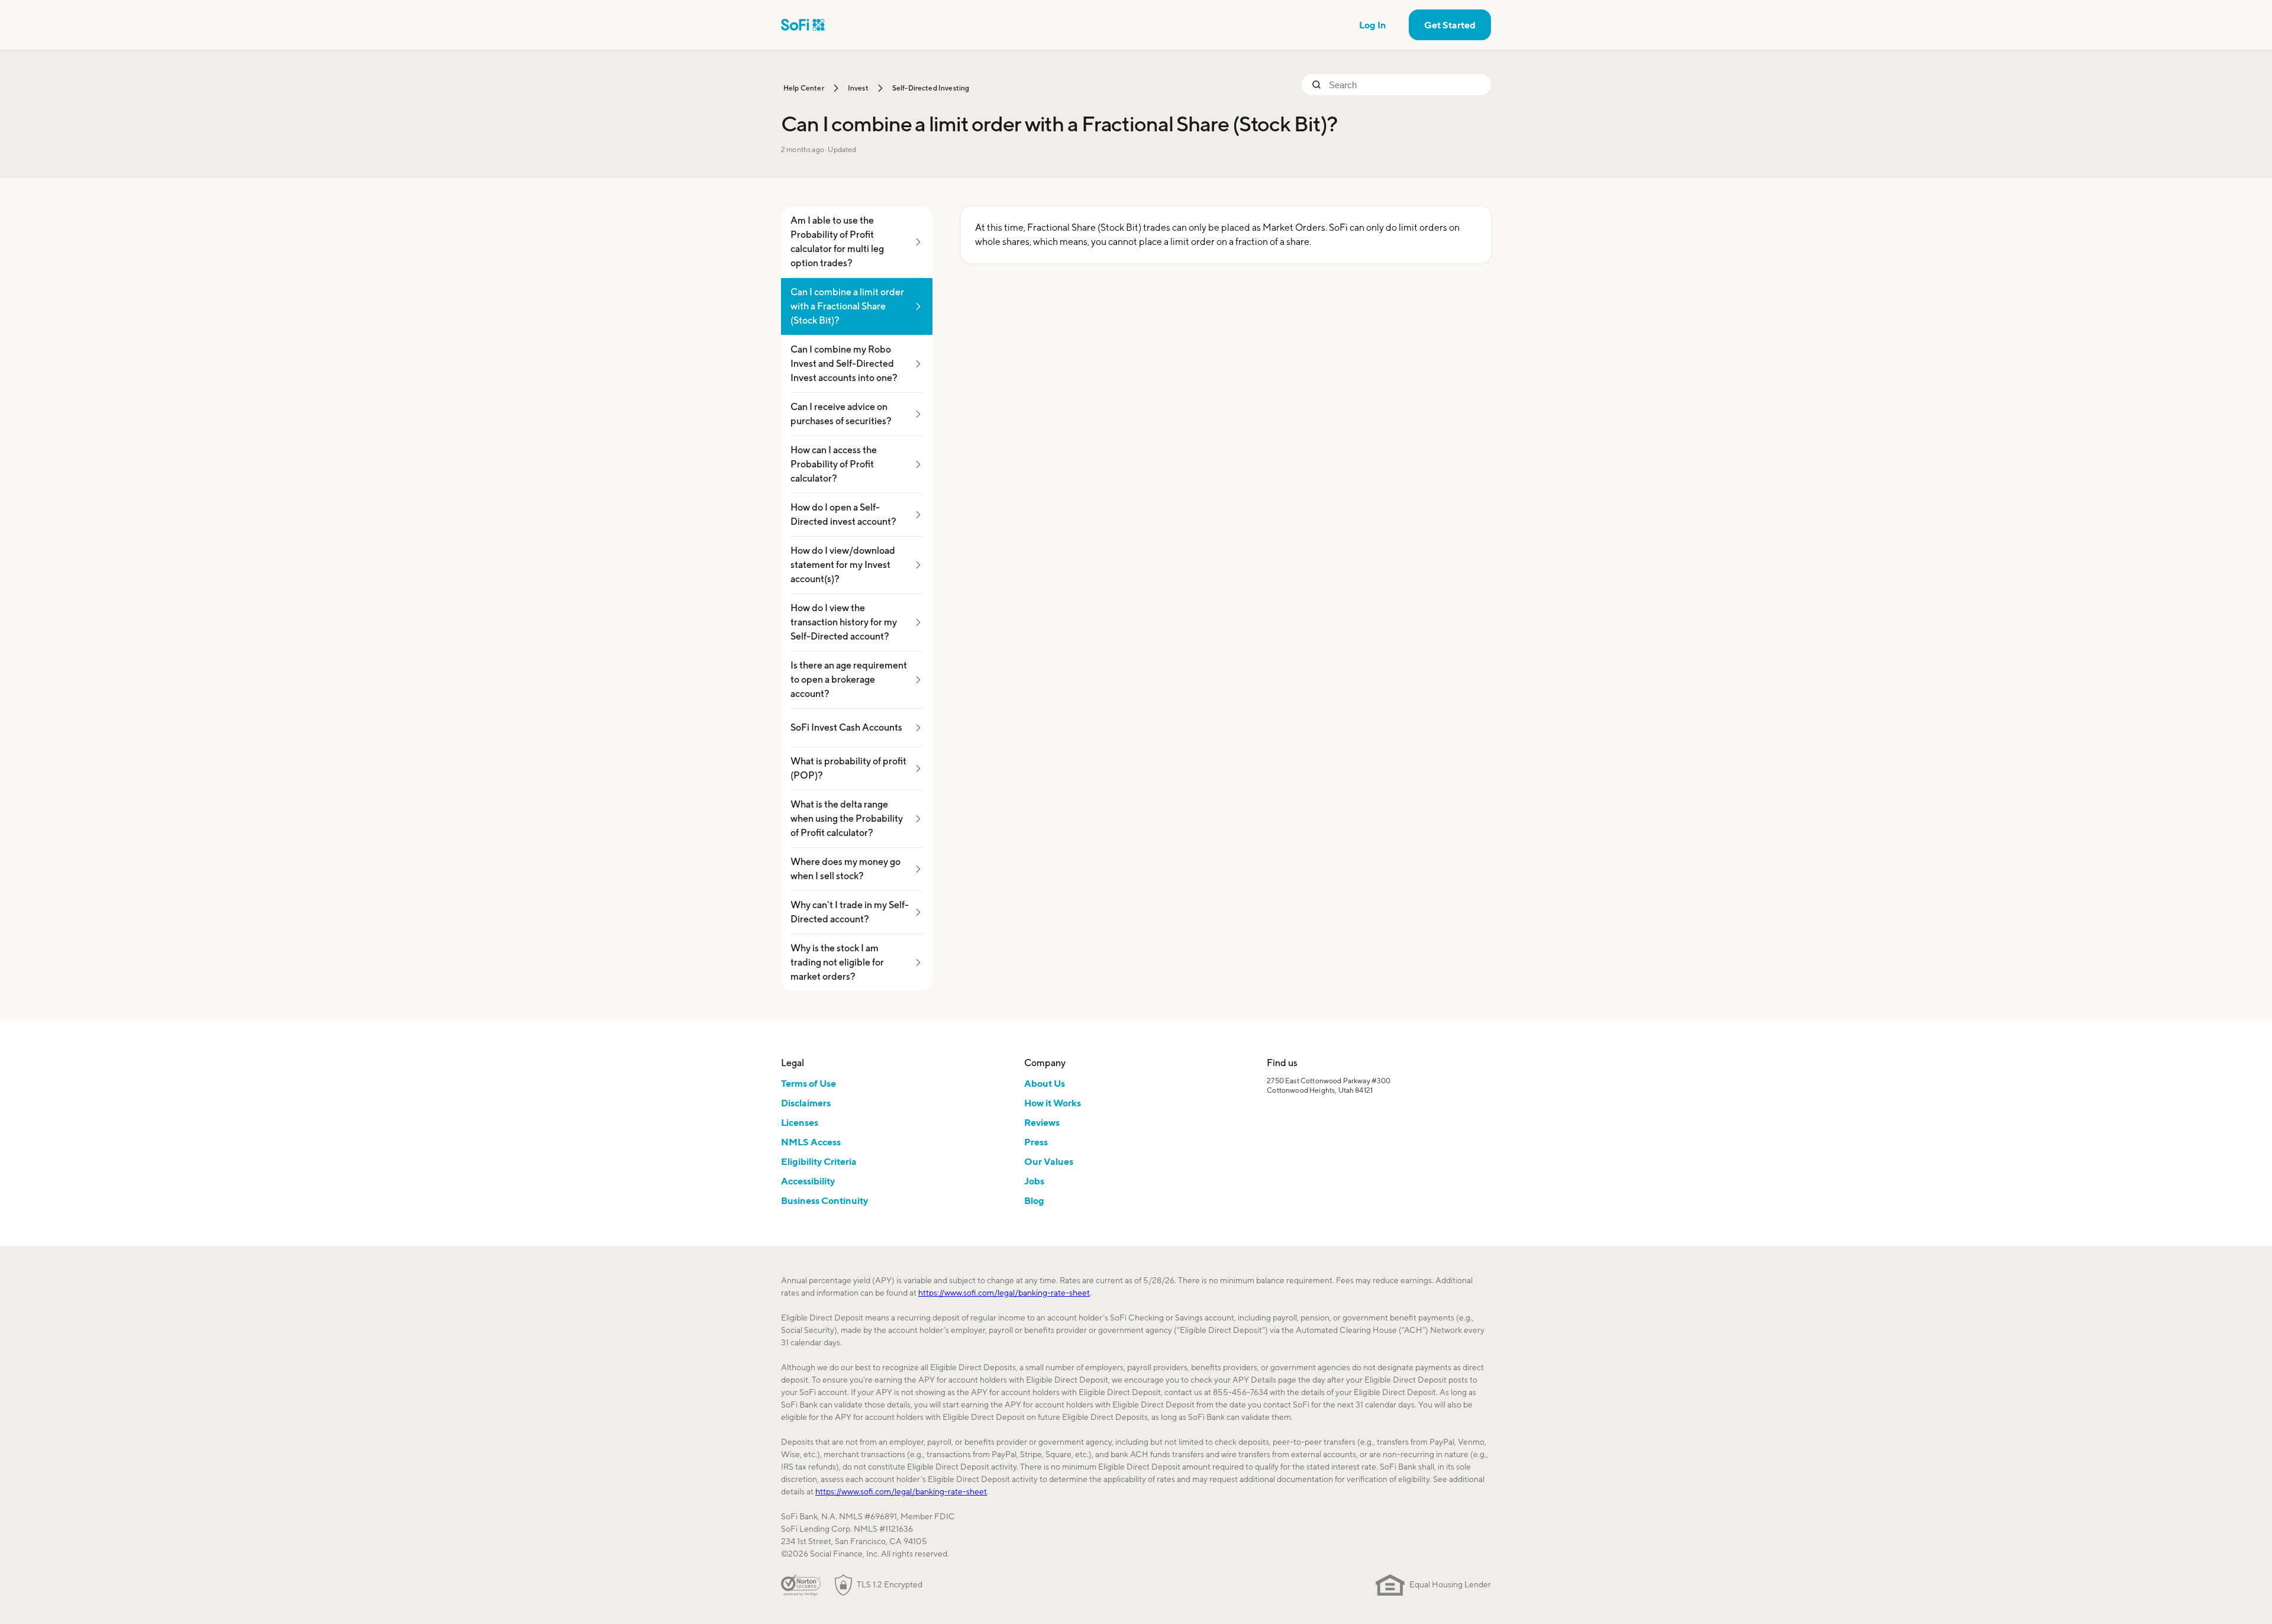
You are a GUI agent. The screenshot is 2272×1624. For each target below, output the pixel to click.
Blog (1034, 1200)
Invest (858, 88)
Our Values (1049, 1161)
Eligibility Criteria (819, 1161)
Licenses (800, 1122)
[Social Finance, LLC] (803, 25)
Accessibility (808, 1181)
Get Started (1450, 25)
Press (1036, 1142)
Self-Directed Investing (931, 88)
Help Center (804, 88)
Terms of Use (809, 1083)
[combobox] (1405, 85)
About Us (1045, 1083)
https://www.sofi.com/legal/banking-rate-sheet (1004, 1293)
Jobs (1034, 1181)
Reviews (1042, 1122)
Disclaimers (806, 1103)
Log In (1373, 25)
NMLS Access (811, 1142)
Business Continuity (824, 1200)
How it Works (1053, 1103)
